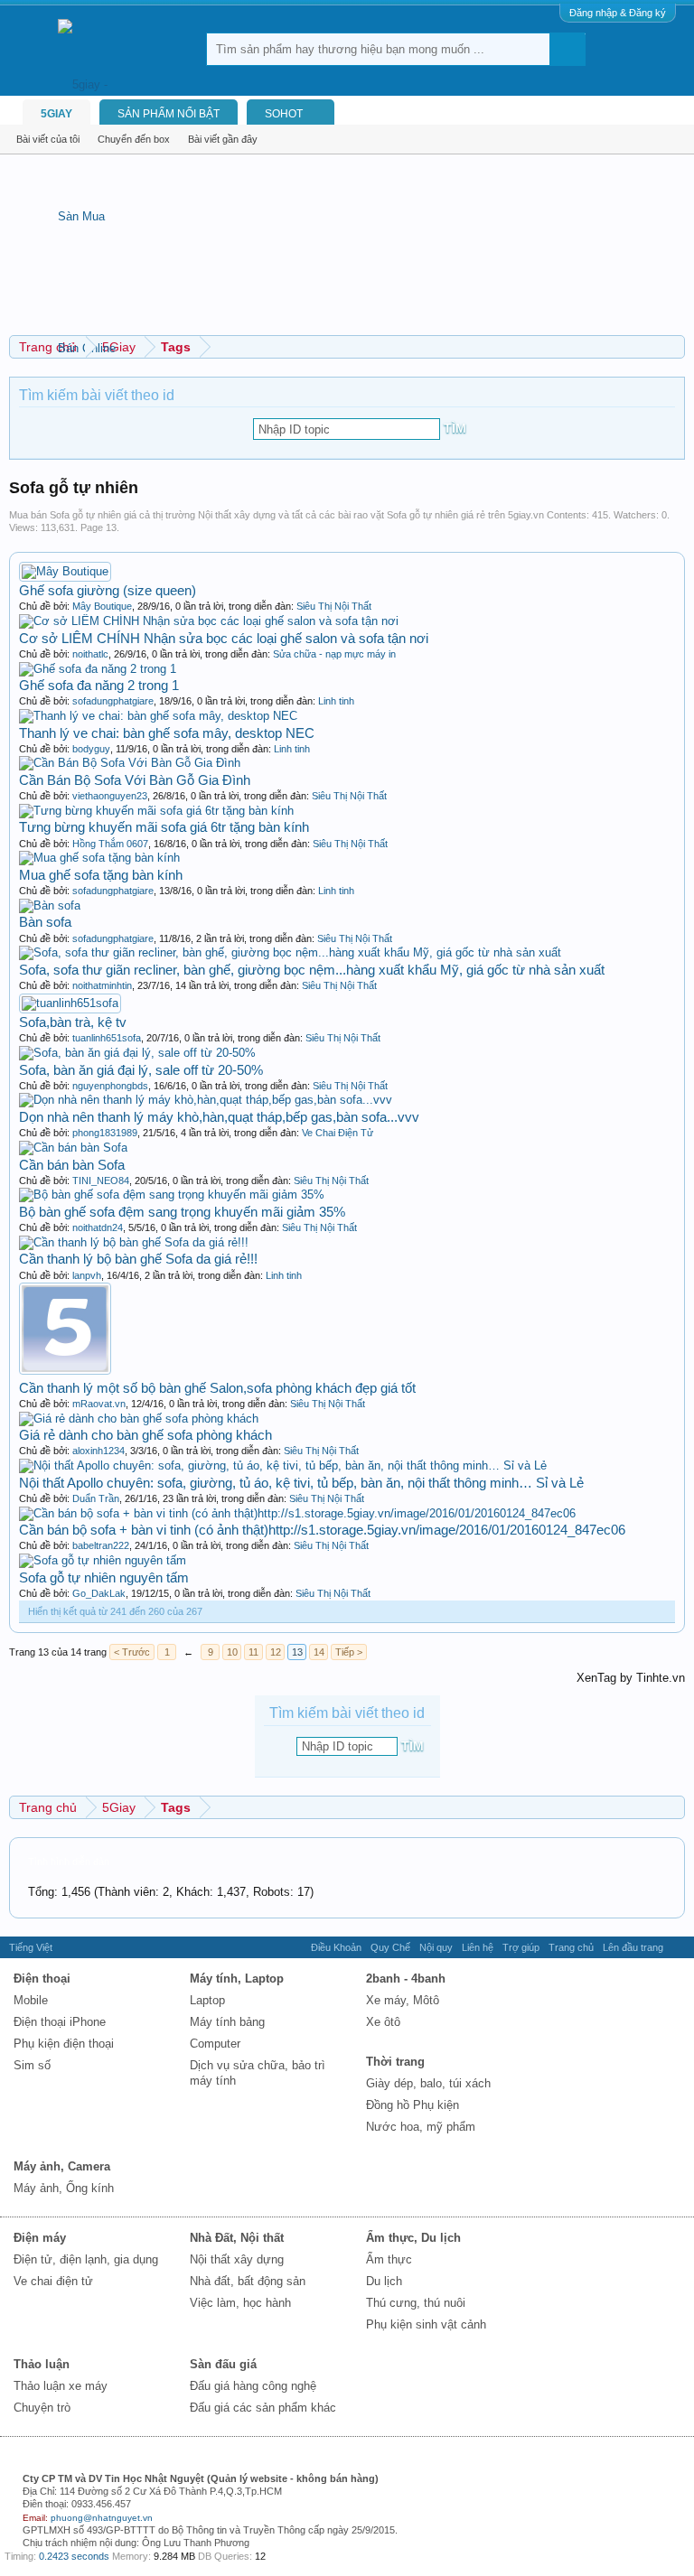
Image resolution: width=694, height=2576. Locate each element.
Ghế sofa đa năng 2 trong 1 (99, 685)
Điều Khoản (336, 1947)
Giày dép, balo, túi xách (428, 2083)
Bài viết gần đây (223, 139)
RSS (679, 1947)
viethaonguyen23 (110, 796)
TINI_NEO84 (101, 1181)
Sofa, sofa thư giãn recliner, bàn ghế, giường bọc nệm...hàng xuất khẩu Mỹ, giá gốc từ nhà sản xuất (312, 970)
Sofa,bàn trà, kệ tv (73, 1022)
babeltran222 (101, 1545)
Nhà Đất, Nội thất (237, 2238)
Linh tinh (336, 701)
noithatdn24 (98, 1227)
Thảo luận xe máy (61, 2386)
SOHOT (284, 114)
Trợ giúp (521, 1947)
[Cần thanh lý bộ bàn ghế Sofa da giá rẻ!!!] (134, 1242)
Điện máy (40, 2238)
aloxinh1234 (98, 1451)
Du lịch (384, 2281)
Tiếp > (349, 1652)
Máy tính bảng (227, 2022)
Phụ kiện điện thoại (64, 2044)
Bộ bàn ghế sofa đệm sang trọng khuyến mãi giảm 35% (182, 1212)
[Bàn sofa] (50, 905)
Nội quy (436, 1947)
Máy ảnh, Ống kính (64, 2188)
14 (319, 1652)
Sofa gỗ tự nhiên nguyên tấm (104, 1577)
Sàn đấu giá (223, 2364)
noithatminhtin (102, 985)
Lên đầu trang (633, 1947)
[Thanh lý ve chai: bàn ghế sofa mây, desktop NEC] (158, 716)
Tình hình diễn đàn (69, 1862)
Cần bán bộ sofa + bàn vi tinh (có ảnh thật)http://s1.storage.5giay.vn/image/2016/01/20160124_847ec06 (322, 1530)
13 (297, 1652)
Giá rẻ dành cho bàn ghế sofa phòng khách (145, 1435)
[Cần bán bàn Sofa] (73, 1148)
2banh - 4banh (406, 1979)
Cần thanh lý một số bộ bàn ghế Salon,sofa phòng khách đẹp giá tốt (217, 1388)
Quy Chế (390, 1947)
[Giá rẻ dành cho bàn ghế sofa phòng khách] (139, 1419)
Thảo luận (42, 2364)
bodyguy (91, 749)
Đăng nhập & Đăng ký (618, 13)
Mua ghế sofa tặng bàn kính (101, 875)
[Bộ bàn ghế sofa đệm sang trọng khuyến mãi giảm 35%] (172, 1195)
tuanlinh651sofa (107, 1038)
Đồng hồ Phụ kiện (413, 2105)
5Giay (56, 114)
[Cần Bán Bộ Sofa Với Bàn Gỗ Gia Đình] (130, 763)
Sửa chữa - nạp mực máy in (334, 654)
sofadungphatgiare (113, 701)
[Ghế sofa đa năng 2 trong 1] (98, 669)
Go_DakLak (99, 1593)
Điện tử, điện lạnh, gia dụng (86, 2259)
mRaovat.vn (99, 1404)
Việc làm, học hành (240, 2303)
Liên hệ (478, 1947)
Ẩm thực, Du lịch (413, 2238)
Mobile (31, 2000)
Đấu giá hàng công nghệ (253, 2386)
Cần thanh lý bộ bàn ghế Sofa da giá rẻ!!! (138, 1259)
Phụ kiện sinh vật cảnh (426, 2324)
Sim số (32, 2065)
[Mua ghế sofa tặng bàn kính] (99, 858)
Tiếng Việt (31, 1947)
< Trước (132, 1652)
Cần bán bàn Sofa (72, 1165)
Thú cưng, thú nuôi (416, 2303)
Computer (215, 2044)
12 (276, 1652)
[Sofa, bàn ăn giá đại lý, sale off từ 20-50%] (137, 1053)
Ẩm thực (389, 2259)
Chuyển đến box (134, 139)
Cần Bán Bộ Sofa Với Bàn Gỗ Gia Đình (135, 780)
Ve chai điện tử (53, 2281)
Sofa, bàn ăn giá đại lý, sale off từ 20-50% (141, 1070)
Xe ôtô (383, 2022)
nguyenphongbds (110, 1086)
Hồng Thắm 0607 (110, 844)
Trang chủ (571, 1947)
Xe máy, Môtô (403, 2000)
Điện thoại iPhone (60, 2022)
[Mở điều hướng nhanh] (674, 346)
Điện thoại (42, 1979)
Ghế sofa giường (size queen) (108, 590)
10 (232, 1652)
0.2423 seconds (74, 2556)
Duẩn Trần (96, 1498)
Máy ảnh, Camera (62, 2166)
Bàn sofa (45, 922)
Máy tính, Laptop (237, 1979)
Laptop (207, 2000)
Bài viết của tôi (48, 139)
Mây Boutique (102, 606)
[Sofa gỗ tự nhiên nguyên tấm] (103, 1560)
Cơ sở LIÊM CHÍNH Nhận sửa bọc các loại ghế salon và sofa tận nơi (224, 638)
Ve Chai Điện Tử (338, 1133)
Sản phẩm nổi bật (169, 114)
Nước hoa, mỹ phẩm (421, 2127)
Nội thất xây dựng (237, 2259)
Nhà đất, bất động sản (248, 2281)
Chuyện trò (42, 2408)
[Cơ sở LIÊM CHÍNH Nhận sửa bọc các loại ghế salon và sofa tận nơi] (209, 621)
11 (253, 1652)
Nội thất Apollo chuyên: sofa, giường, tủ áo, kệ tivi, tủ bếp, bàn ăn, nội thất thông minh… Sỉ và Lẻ (301, 1483)
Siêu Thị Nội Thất (334, 606)
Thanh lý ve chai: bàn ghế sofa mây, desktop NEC (167, 733)
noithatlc (90, 654)
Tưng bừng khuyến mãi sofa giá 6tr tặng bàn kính (164, 827)
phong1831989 (105, 1133)
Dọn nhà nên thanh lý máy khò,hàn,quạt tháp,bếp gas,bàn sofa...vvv (219, 1117)
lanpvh (87, 1275)
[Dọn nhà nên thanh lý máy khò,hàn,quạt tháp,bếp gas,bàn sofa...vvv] (206, 1100)
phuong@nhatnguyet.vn (102, 2518)
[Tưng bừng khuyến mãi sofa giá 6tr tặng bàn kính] (156, 811)
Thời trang (395, 2062)
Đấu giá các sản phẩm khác (263, 2408)
